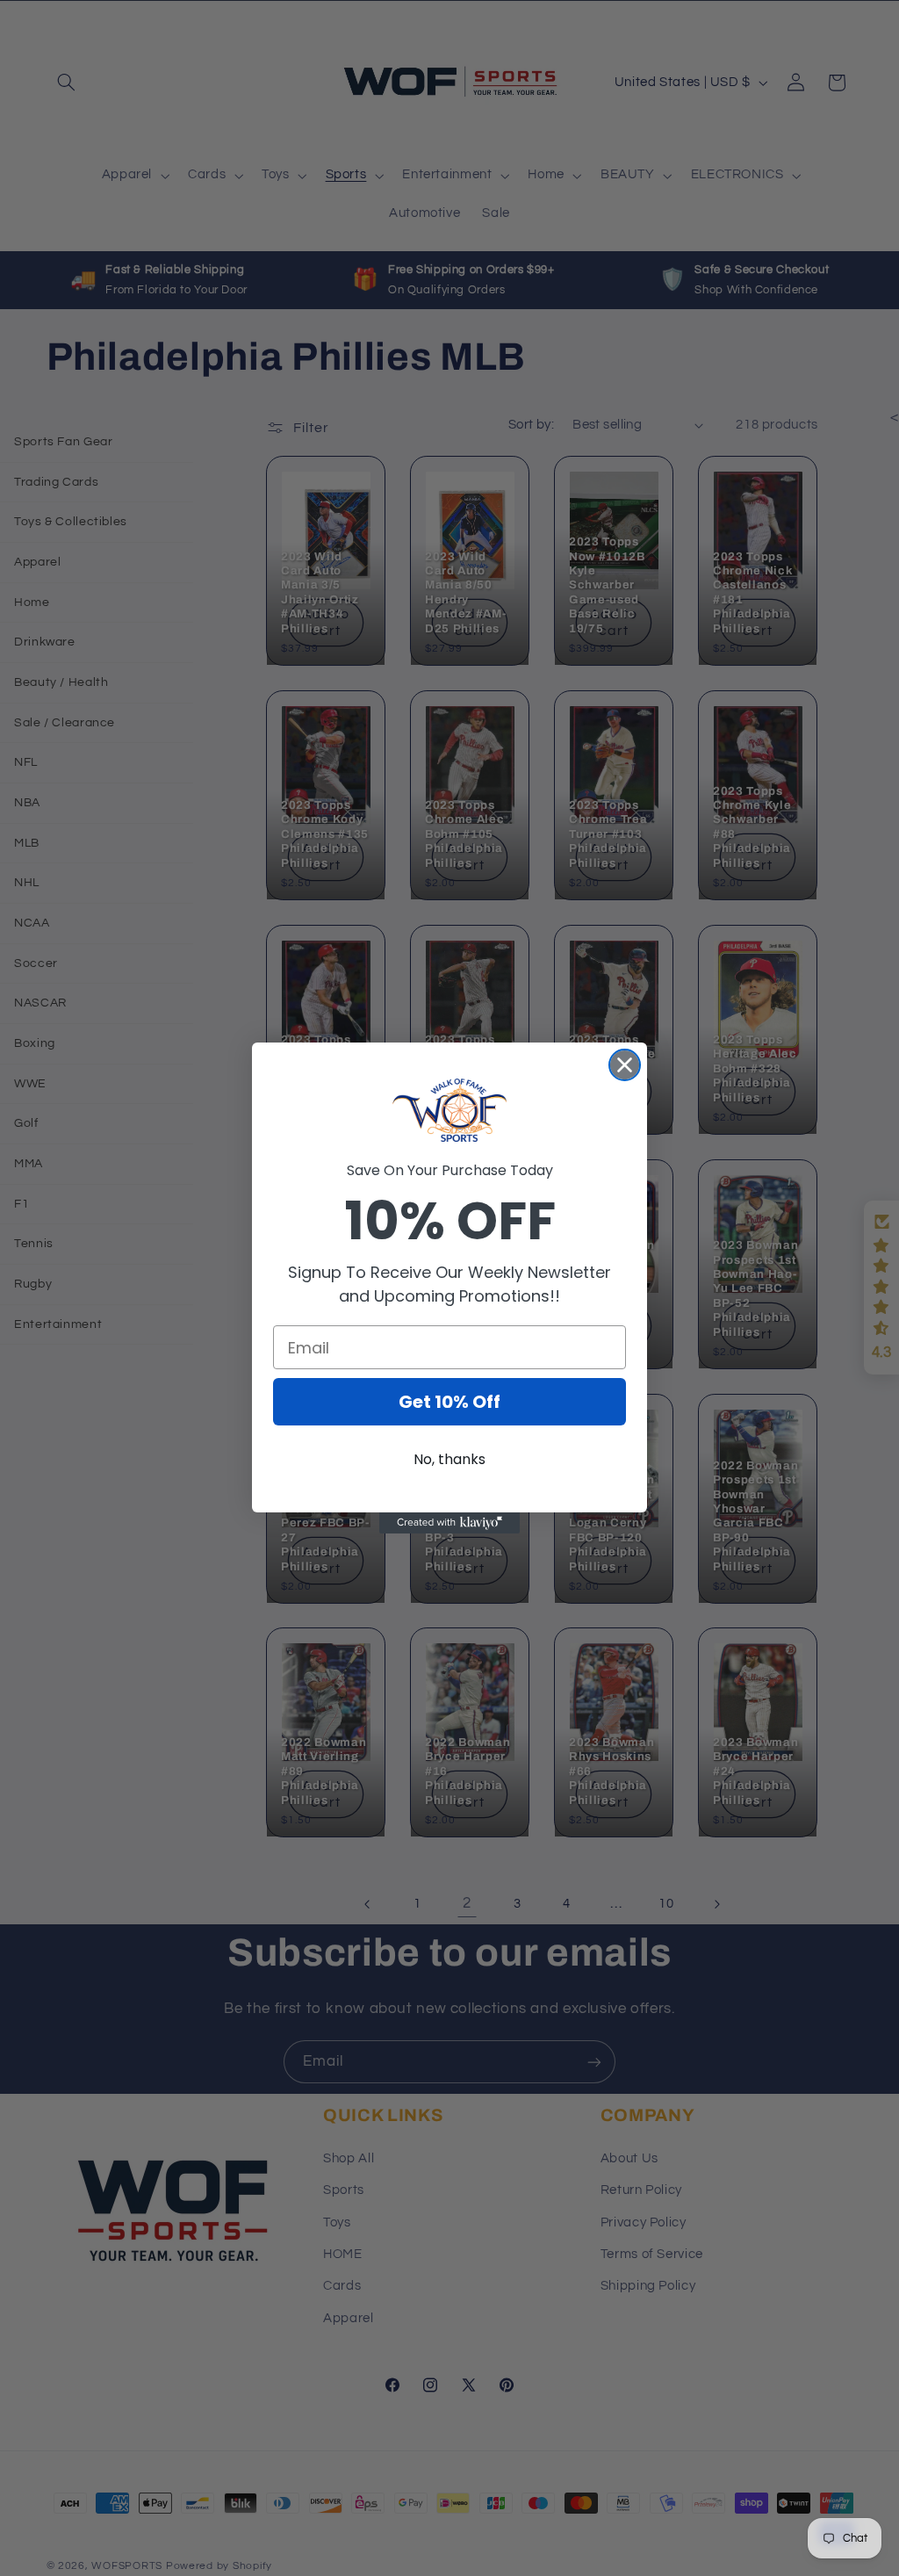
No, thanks (449, 1459)
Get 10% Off (449, 1402)
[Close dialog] (625, 1065)
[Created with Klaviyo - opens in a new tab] (449, 1523)
